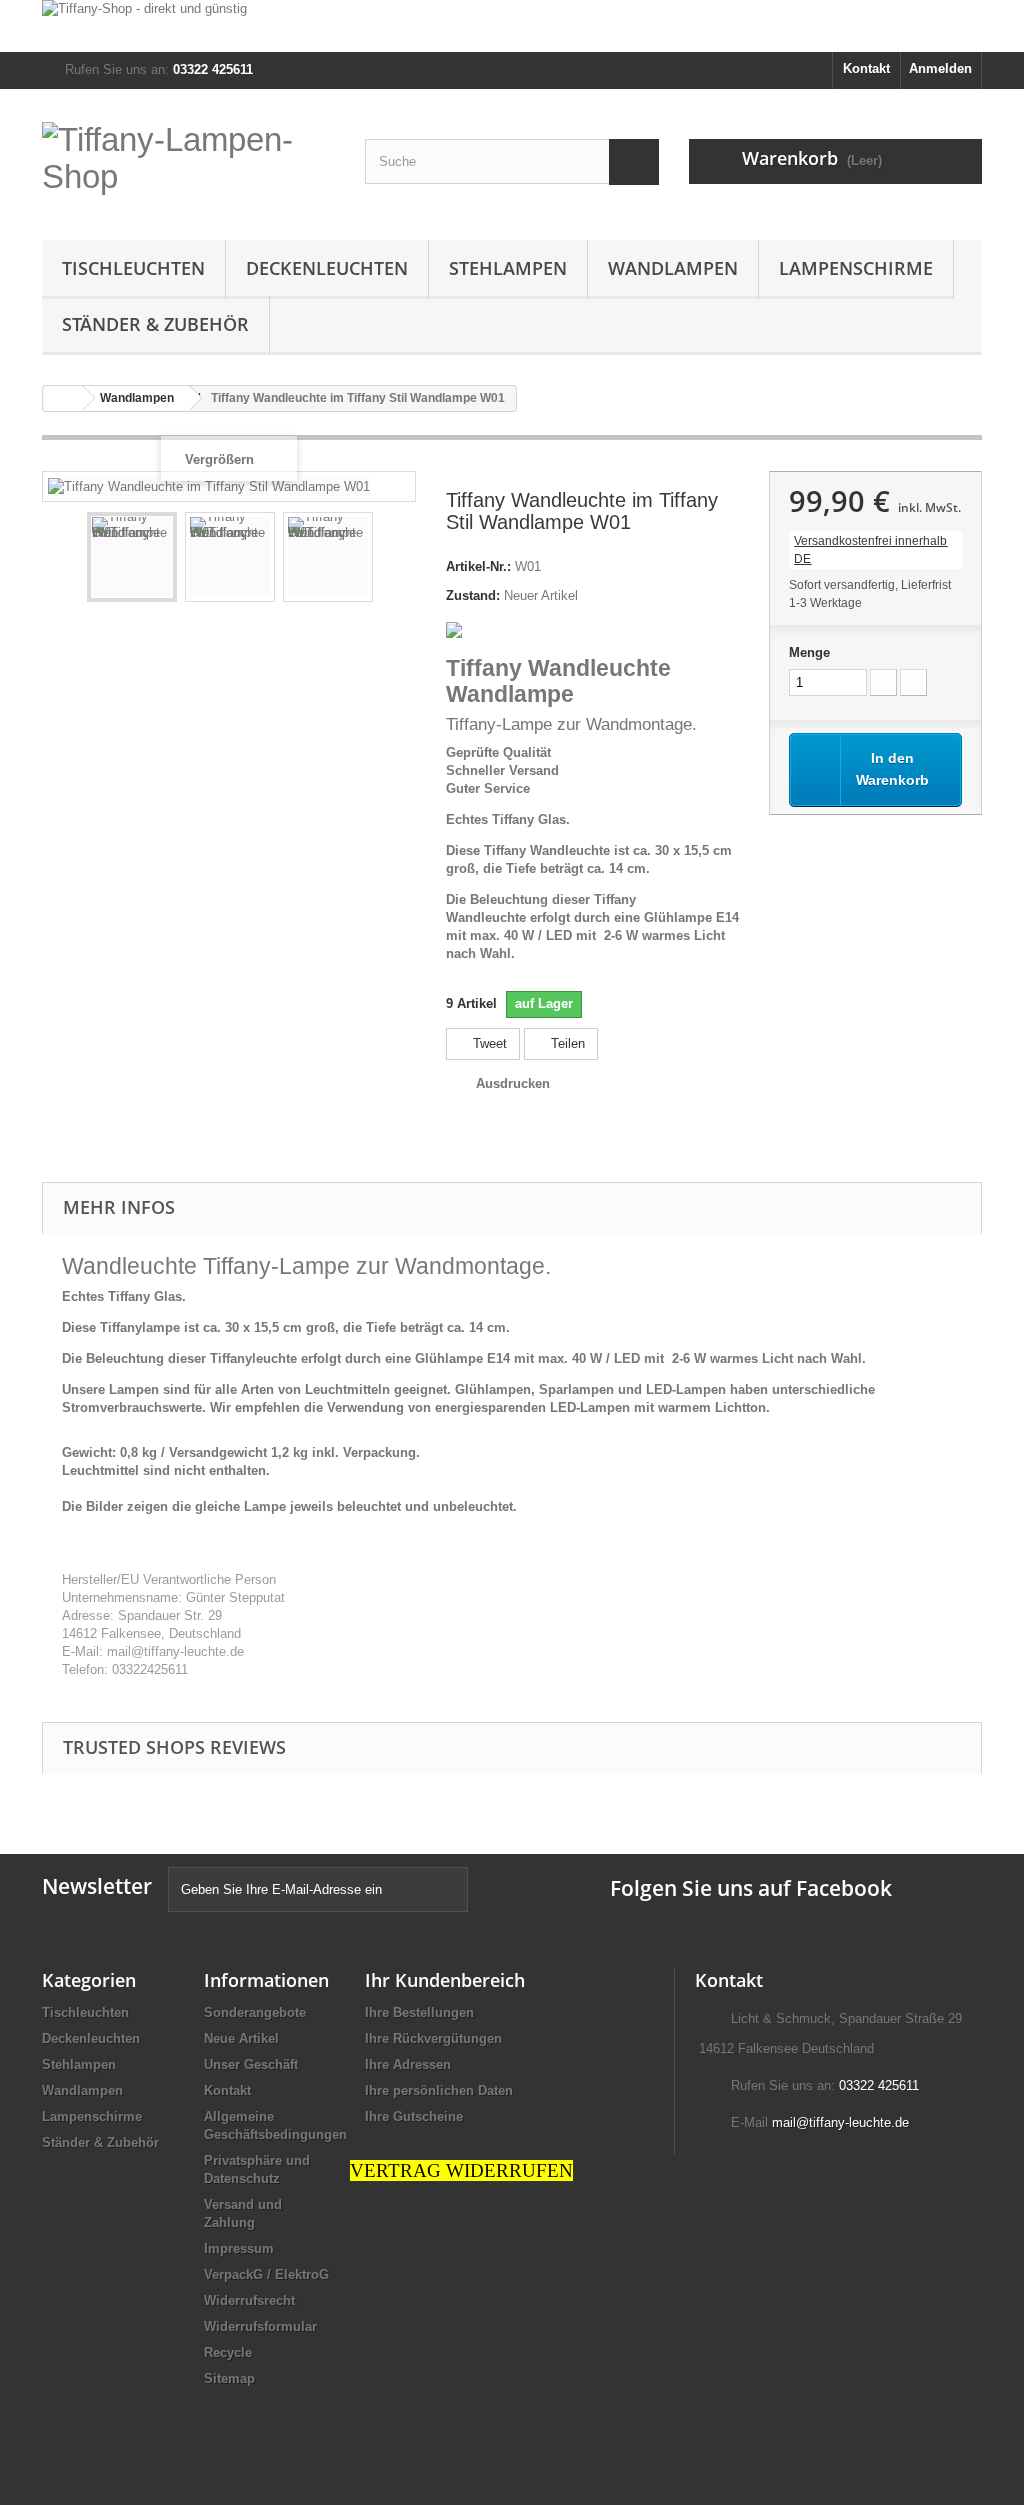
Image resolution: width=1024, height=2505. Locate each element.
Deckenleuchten (327, 268)
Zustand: (473, 595)
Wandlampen (673, 268)
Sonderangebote (255, 2012)
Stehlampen (508, 268)
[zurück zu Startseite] (63, 398)
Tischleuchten (133, 268)
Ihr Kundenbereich (445, 1980)
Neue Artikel (241, 2038)
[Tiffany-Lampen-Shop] (188, 164)
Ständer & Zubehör (155, 324)
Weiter (391, 560)
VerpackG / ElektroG (266, 2274)
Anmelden (940, 68)
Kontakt (866, 68)
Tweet (488, 1043)
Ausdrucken (513, 1083)
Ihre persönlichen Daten (439, 2090)
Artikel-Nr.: (478, 566)
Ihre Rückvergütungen (433, 2038)
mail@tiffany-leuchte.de (840, 2122)
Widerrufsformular (260, 2326)
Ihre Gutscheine (414, 2116)
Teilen (566, 1043)
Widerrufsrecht (249, 2300)
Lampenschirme (856, 268)
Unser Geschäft (251, 2064)
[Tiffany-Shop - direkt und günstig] (512, 26)
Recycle (228, 2352)
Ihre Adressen (408, 2064)
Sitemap (229, 2378)
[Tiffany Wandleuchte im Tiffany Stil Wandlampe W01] (132, 557)
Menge (809, 652)
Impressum (239, 2248)
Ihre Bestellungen (419, 2012)
